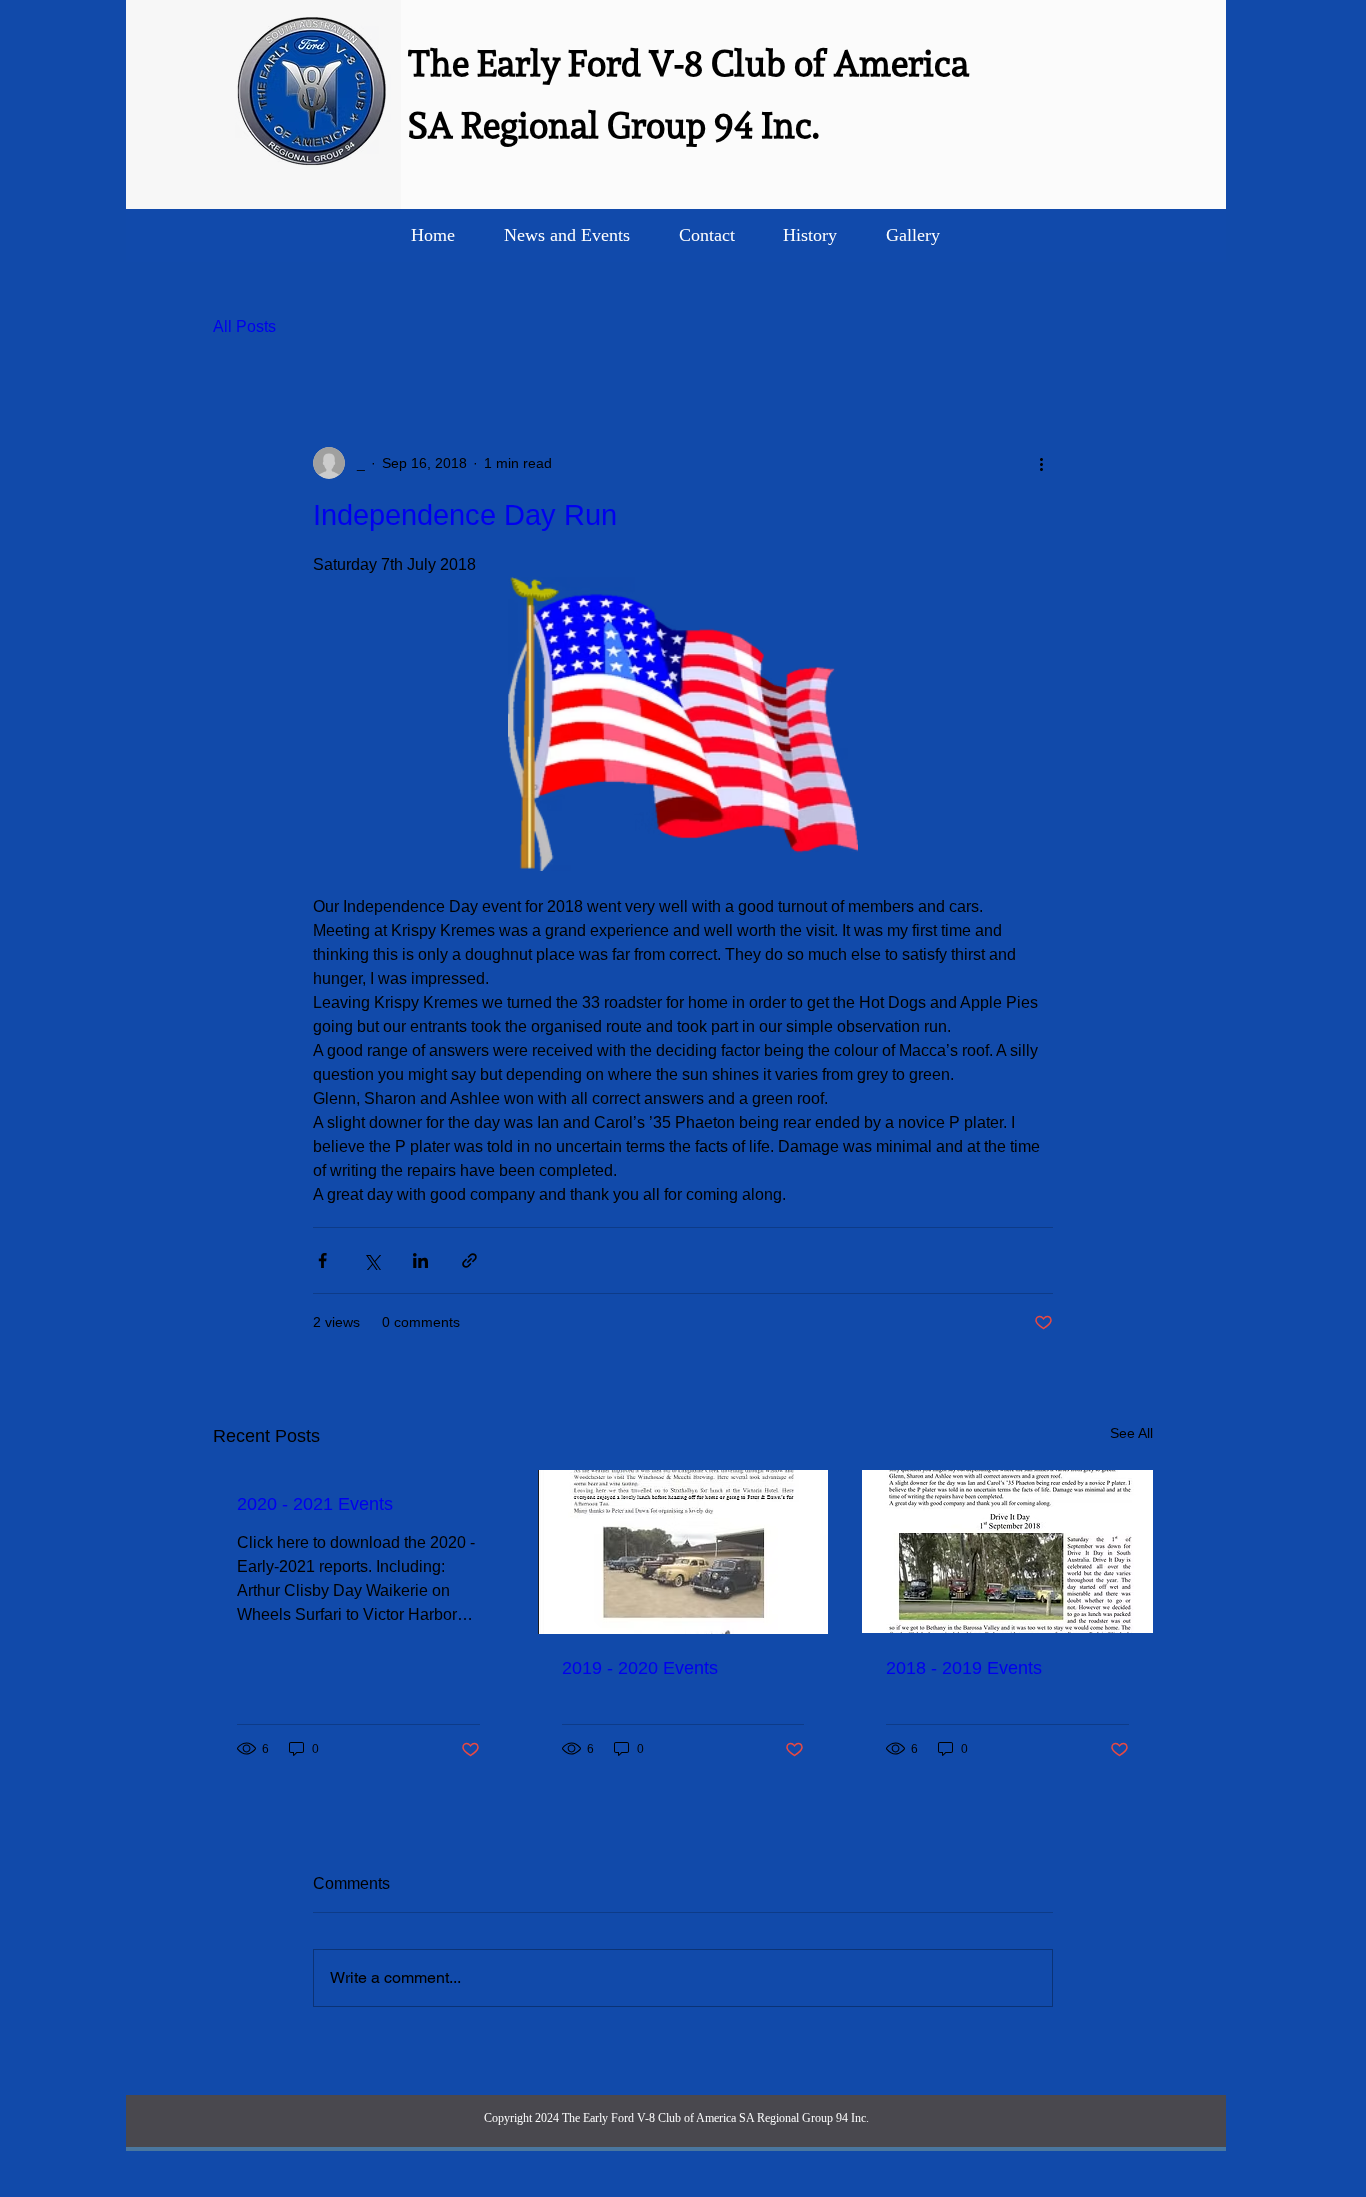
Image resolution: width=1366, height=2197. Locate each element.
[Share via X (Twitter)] (371, 1260)
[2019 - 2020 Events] (683, 1552)
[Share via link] (469, 1260)
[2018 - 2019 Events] (1007, 1551)
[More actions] (1041, 463)
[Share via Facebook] (322, 1260)
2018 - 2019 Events (964, 1668)
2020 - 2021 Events (315, 1504)
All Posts (244, 326)
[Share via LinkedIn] (420, 1260)
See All (1131, 1433)
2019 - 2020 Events (640, 1668)
